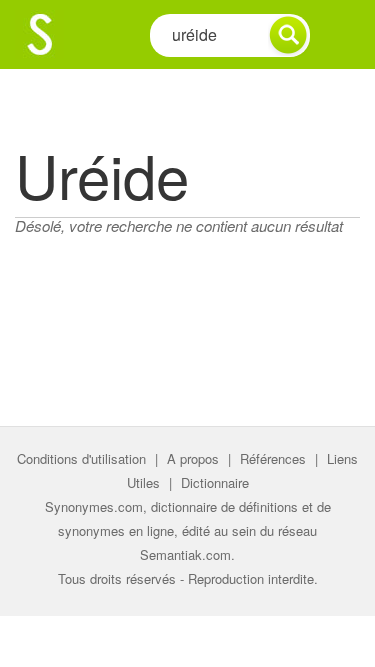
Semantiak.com (185, 554)
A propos (193, 458)
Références (273, 458)
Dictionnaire (215, 482)
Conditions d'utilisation (81, 458)
